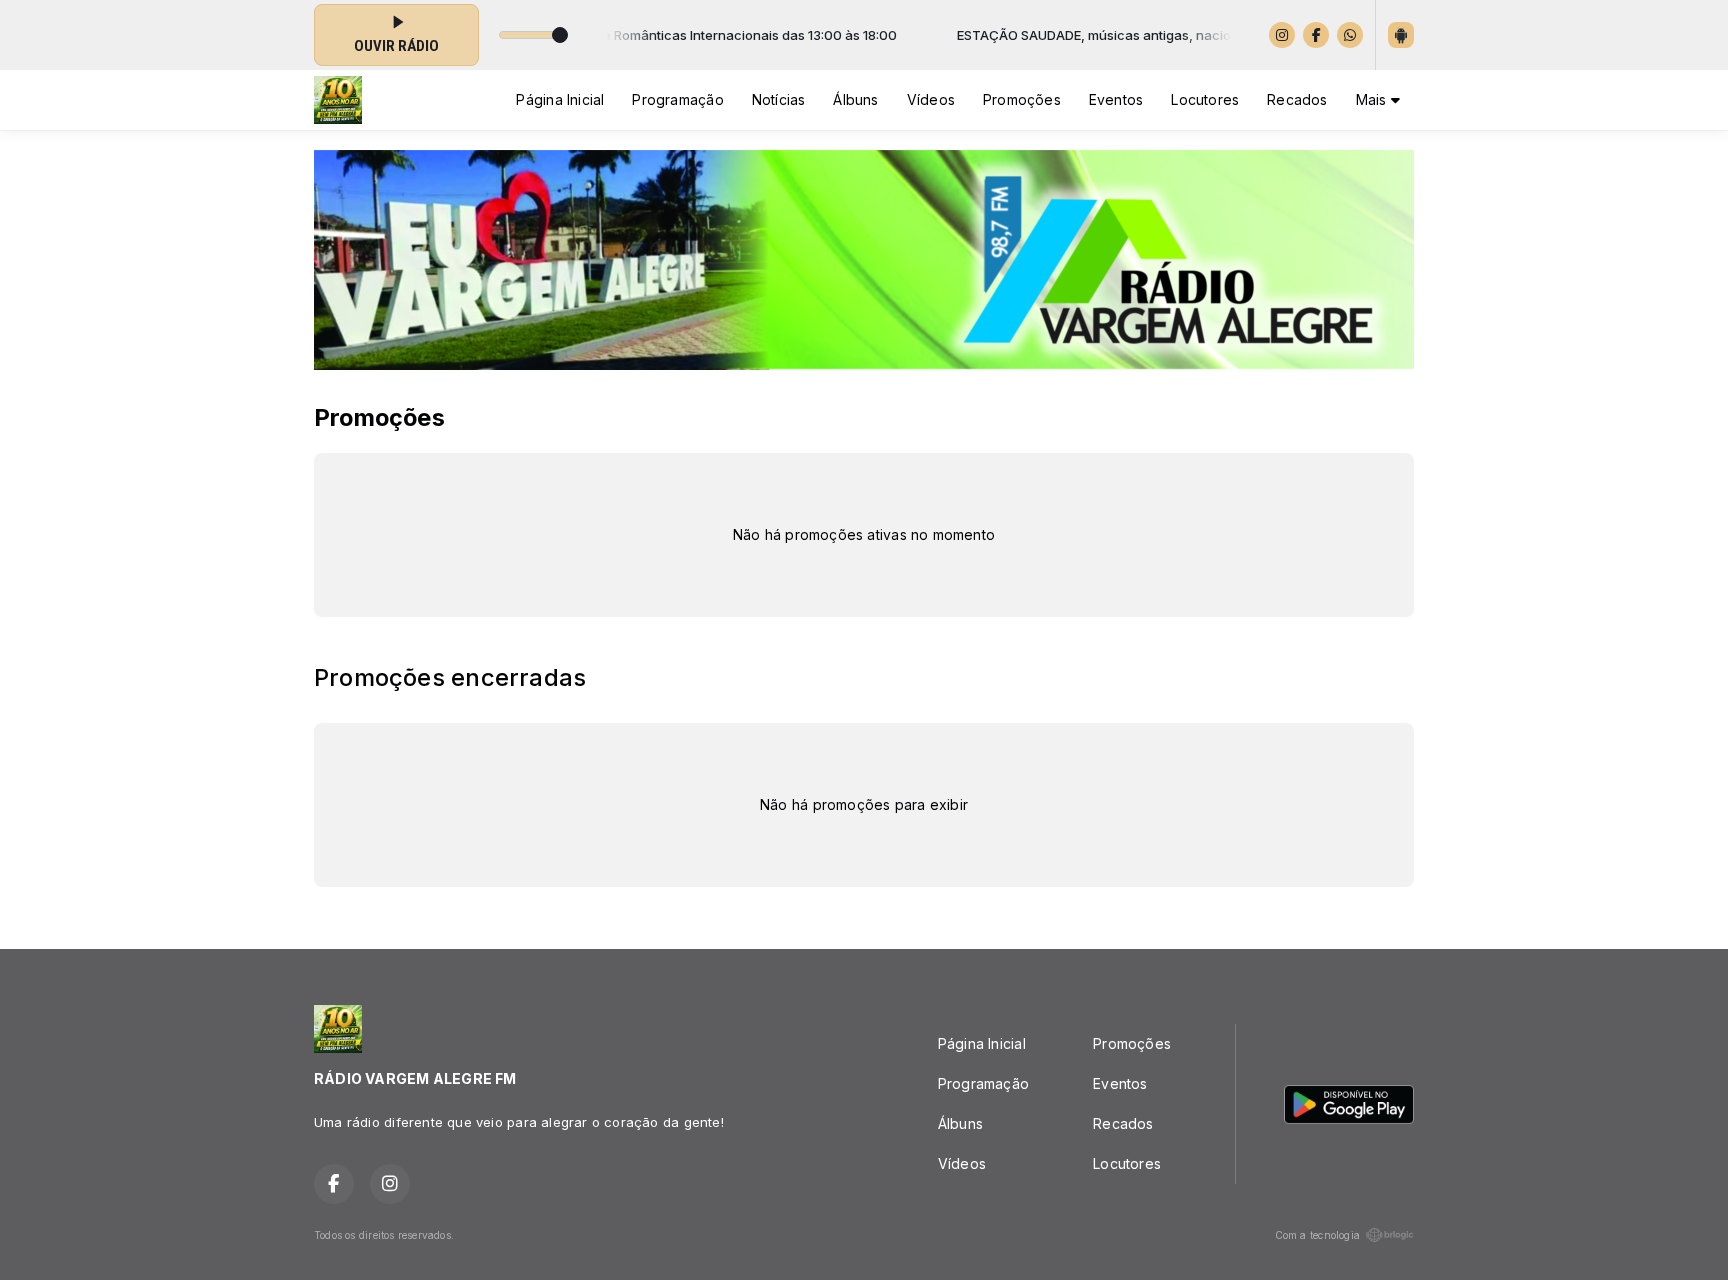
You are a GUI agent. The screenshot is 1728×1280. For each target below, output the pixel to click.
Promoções (1022, 99)
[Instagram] (1282, 35)
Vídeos (931, 99)
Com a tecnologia (1317, 1235)
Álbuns (855, 99)
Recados (1297, 99)
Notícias (779, 99)
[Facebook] (1316, 35)
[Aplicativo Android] (1401, 35)
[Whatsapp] (1350, 35)
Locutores (1205, 99)
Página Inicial (560, 99)
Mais (1373, 99)
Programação (677, 99)
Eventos (1116, 99)
